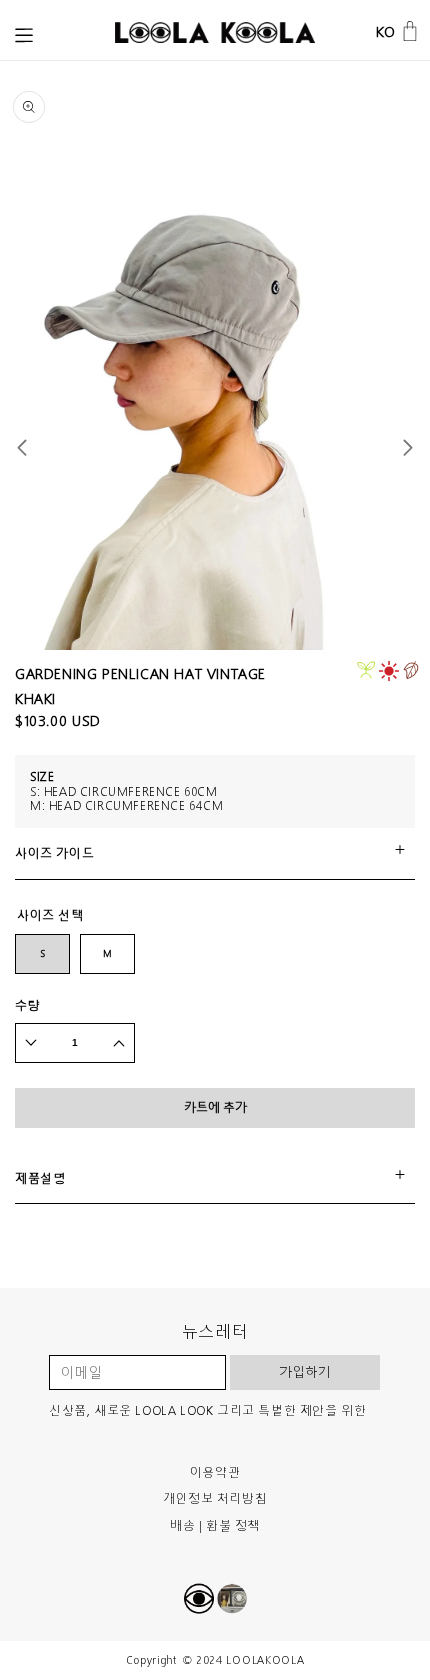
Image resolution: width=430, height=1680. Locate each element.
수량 (27, 1005)
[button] (24, 36)
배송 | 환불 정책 (215, 1525)
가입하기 (305, 1372)
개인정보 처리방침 (215, 1498)
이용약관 (215, 1472)
